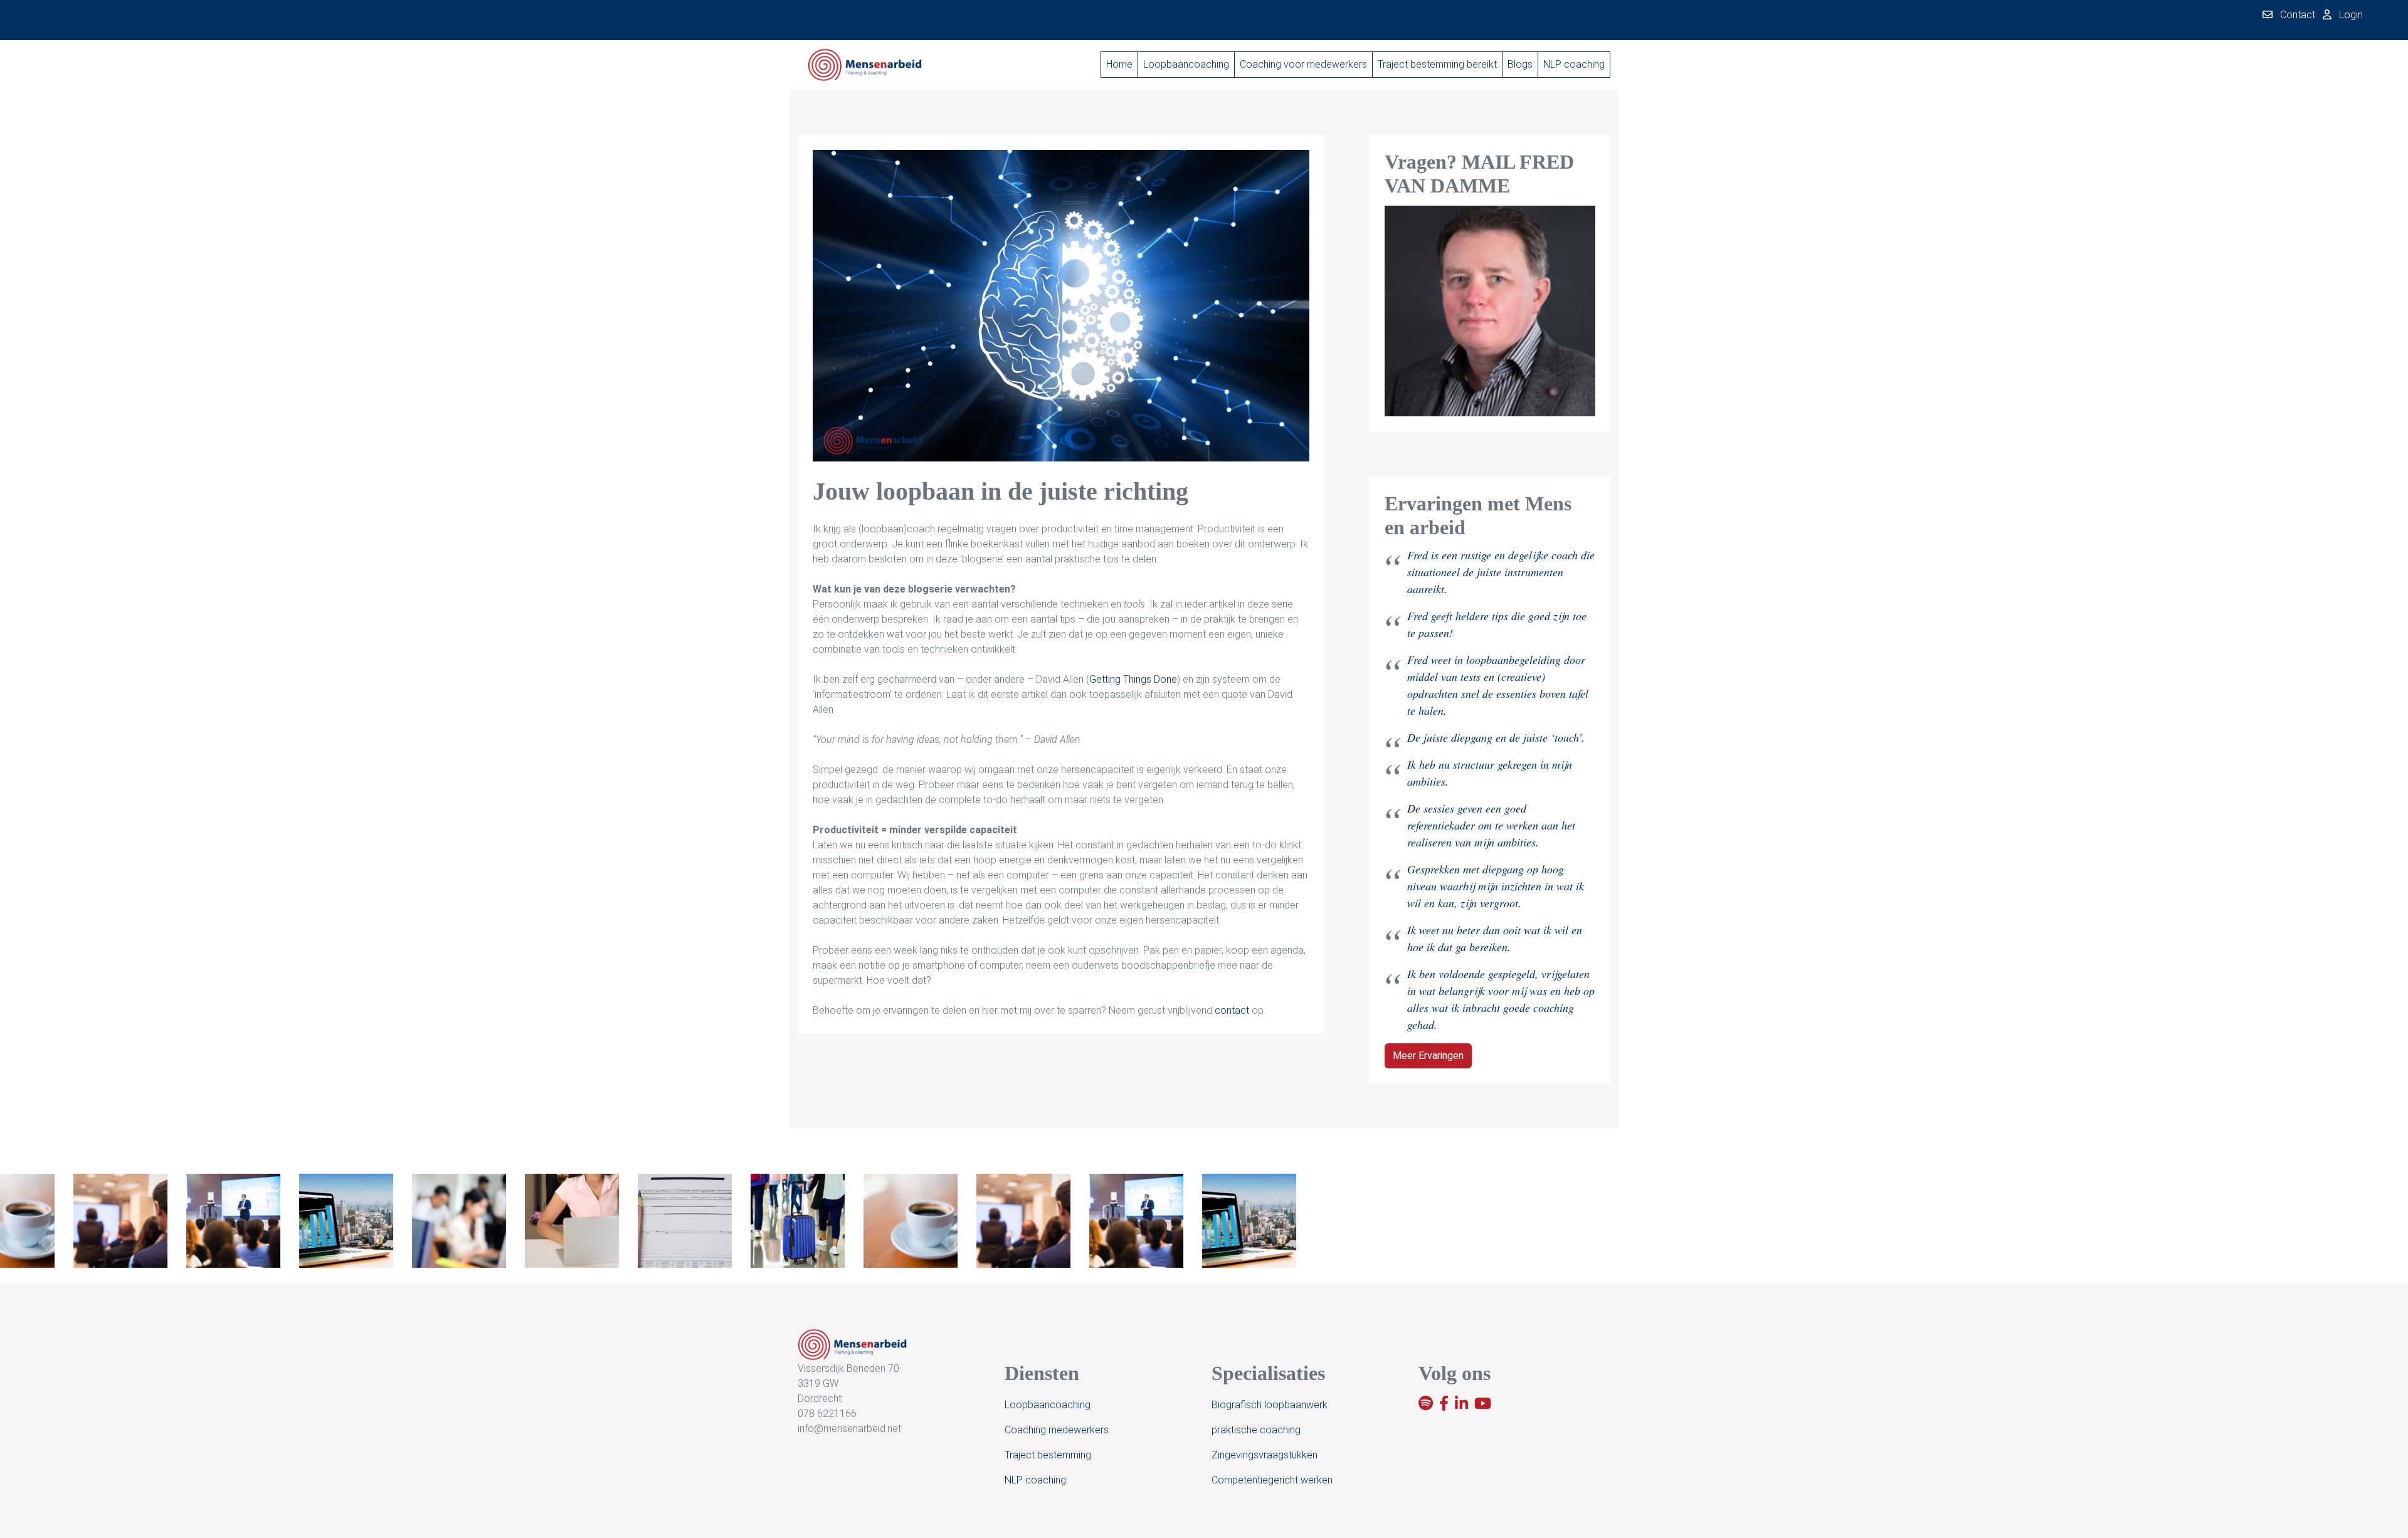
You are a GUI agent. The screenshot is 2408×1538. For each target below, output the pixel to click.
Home (1119, 64)
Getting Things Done (1133, 679)
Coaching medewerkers (1057, 1430)
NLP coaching (1574, 64)
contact (1232, 1010)
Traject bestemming (1048, 1455)
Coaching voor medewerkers (1303, 64)
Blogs (1520, 64)
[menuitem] (1119, 65)
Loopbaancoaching (1186, 64)
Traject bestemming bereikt (1437, 64)
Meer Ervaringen (1428, 1056)
